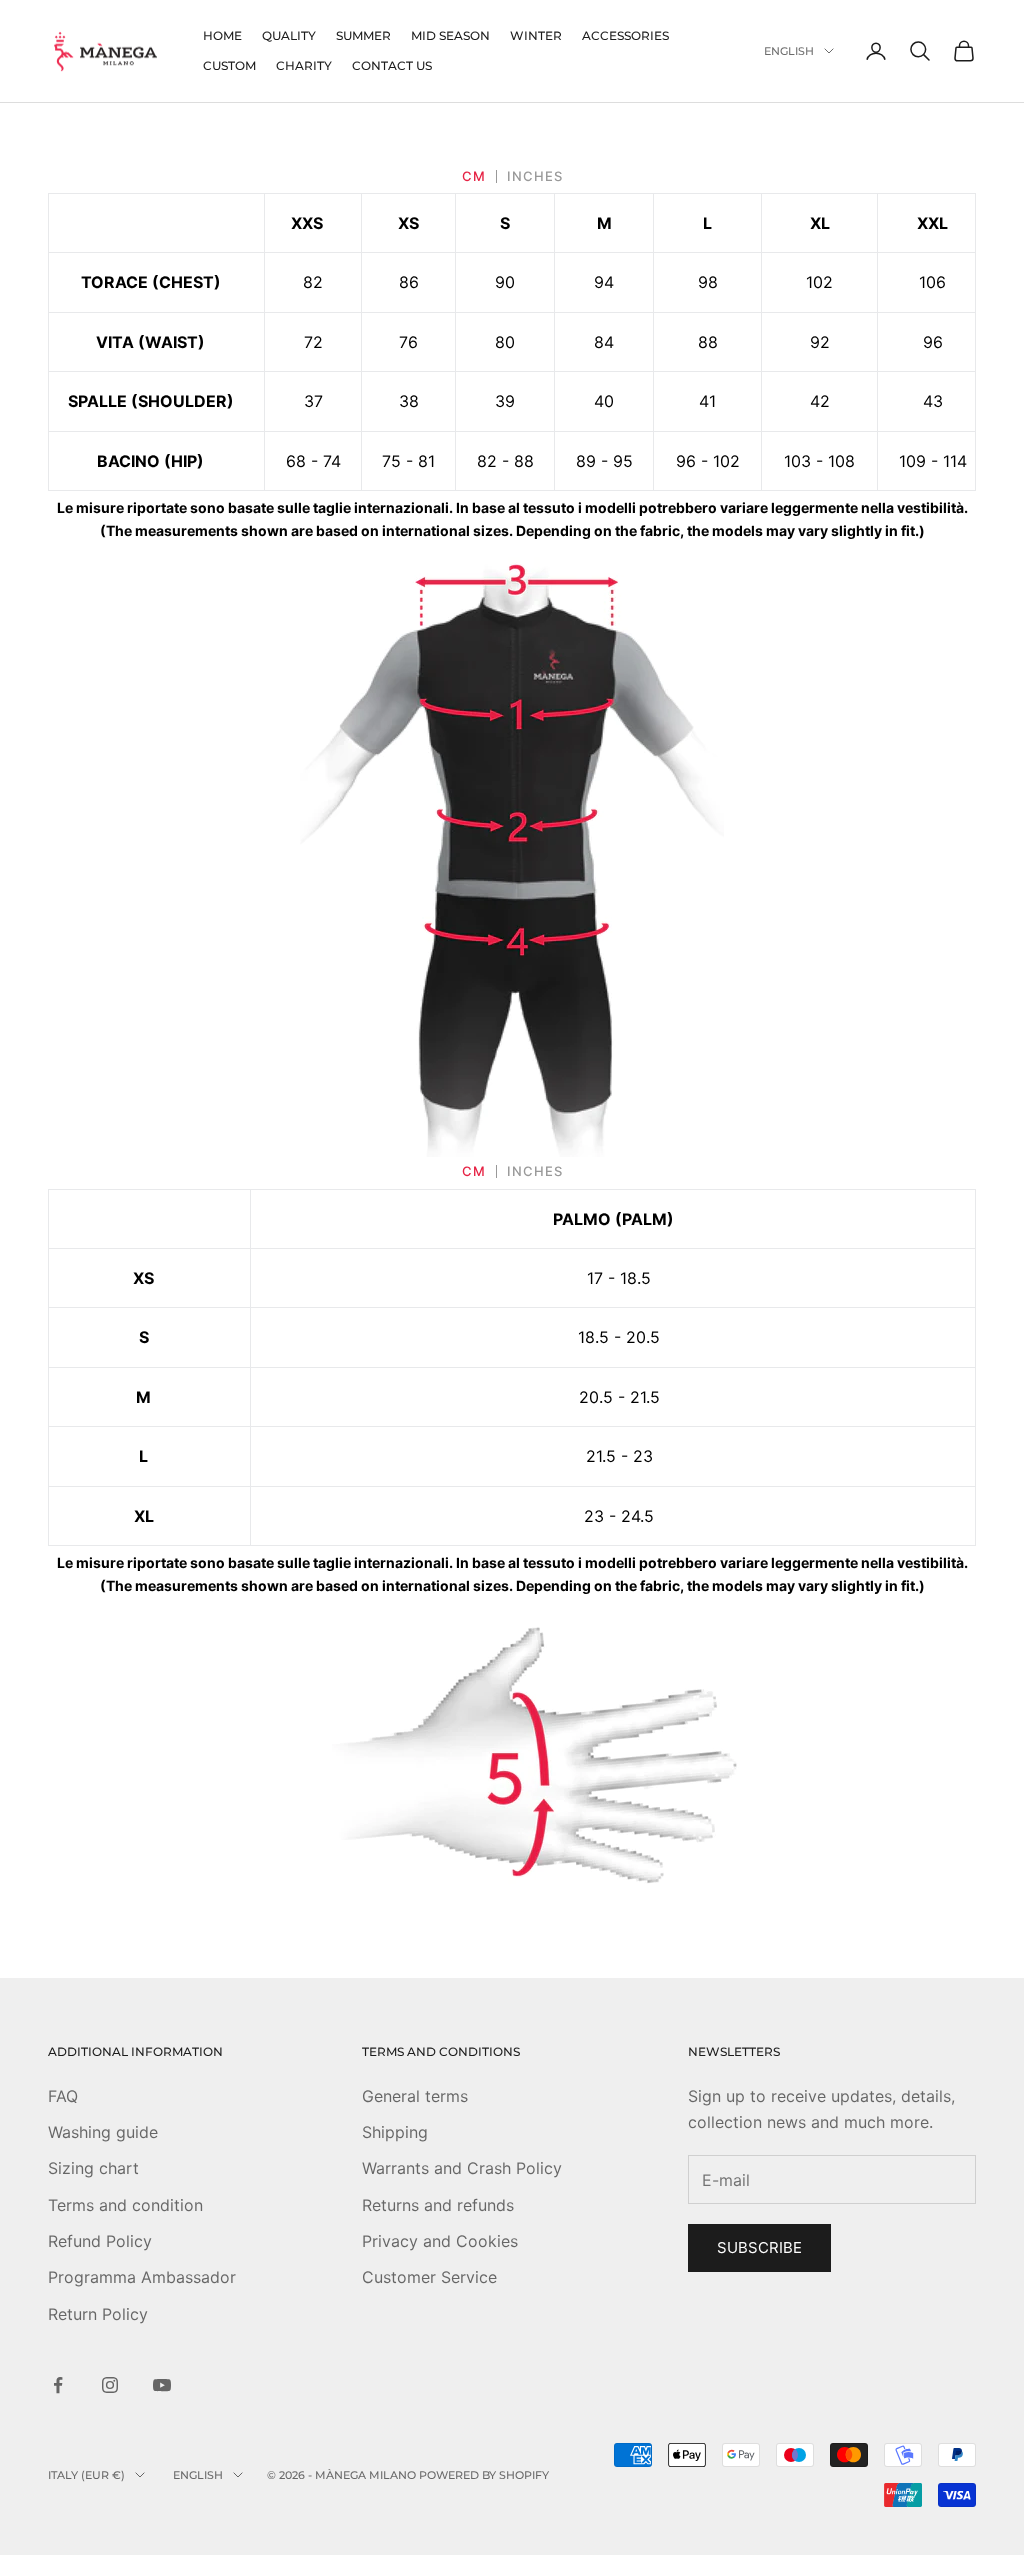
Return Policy (98, 2314)
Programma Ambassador (142, 2277)
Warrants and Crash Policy (462, 2168)
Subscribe (759, 2247)
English (789, 51)
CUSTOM (229, 65)
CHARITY (304, 65)
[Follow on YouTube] (162, 2385)
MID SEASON (450, 35)
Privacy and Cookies (440, 2241)
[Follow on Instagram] (110, 2385)
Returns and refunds (438, 2205)
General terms (415, 2096)
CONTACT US (392, 65)
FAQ (63, 2096)
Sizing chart (93, 2168)
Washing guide (103, 2132)
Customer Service (429, 2277)
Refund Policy (100, 2241)
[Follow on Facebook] (58, 2385)
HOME (222, 35)
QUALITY (289, 35)
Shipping (395, 2132)
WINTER (536, 35)
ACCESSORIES (625, 35)
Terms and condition (125, 2205)
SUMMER (363, 35)
